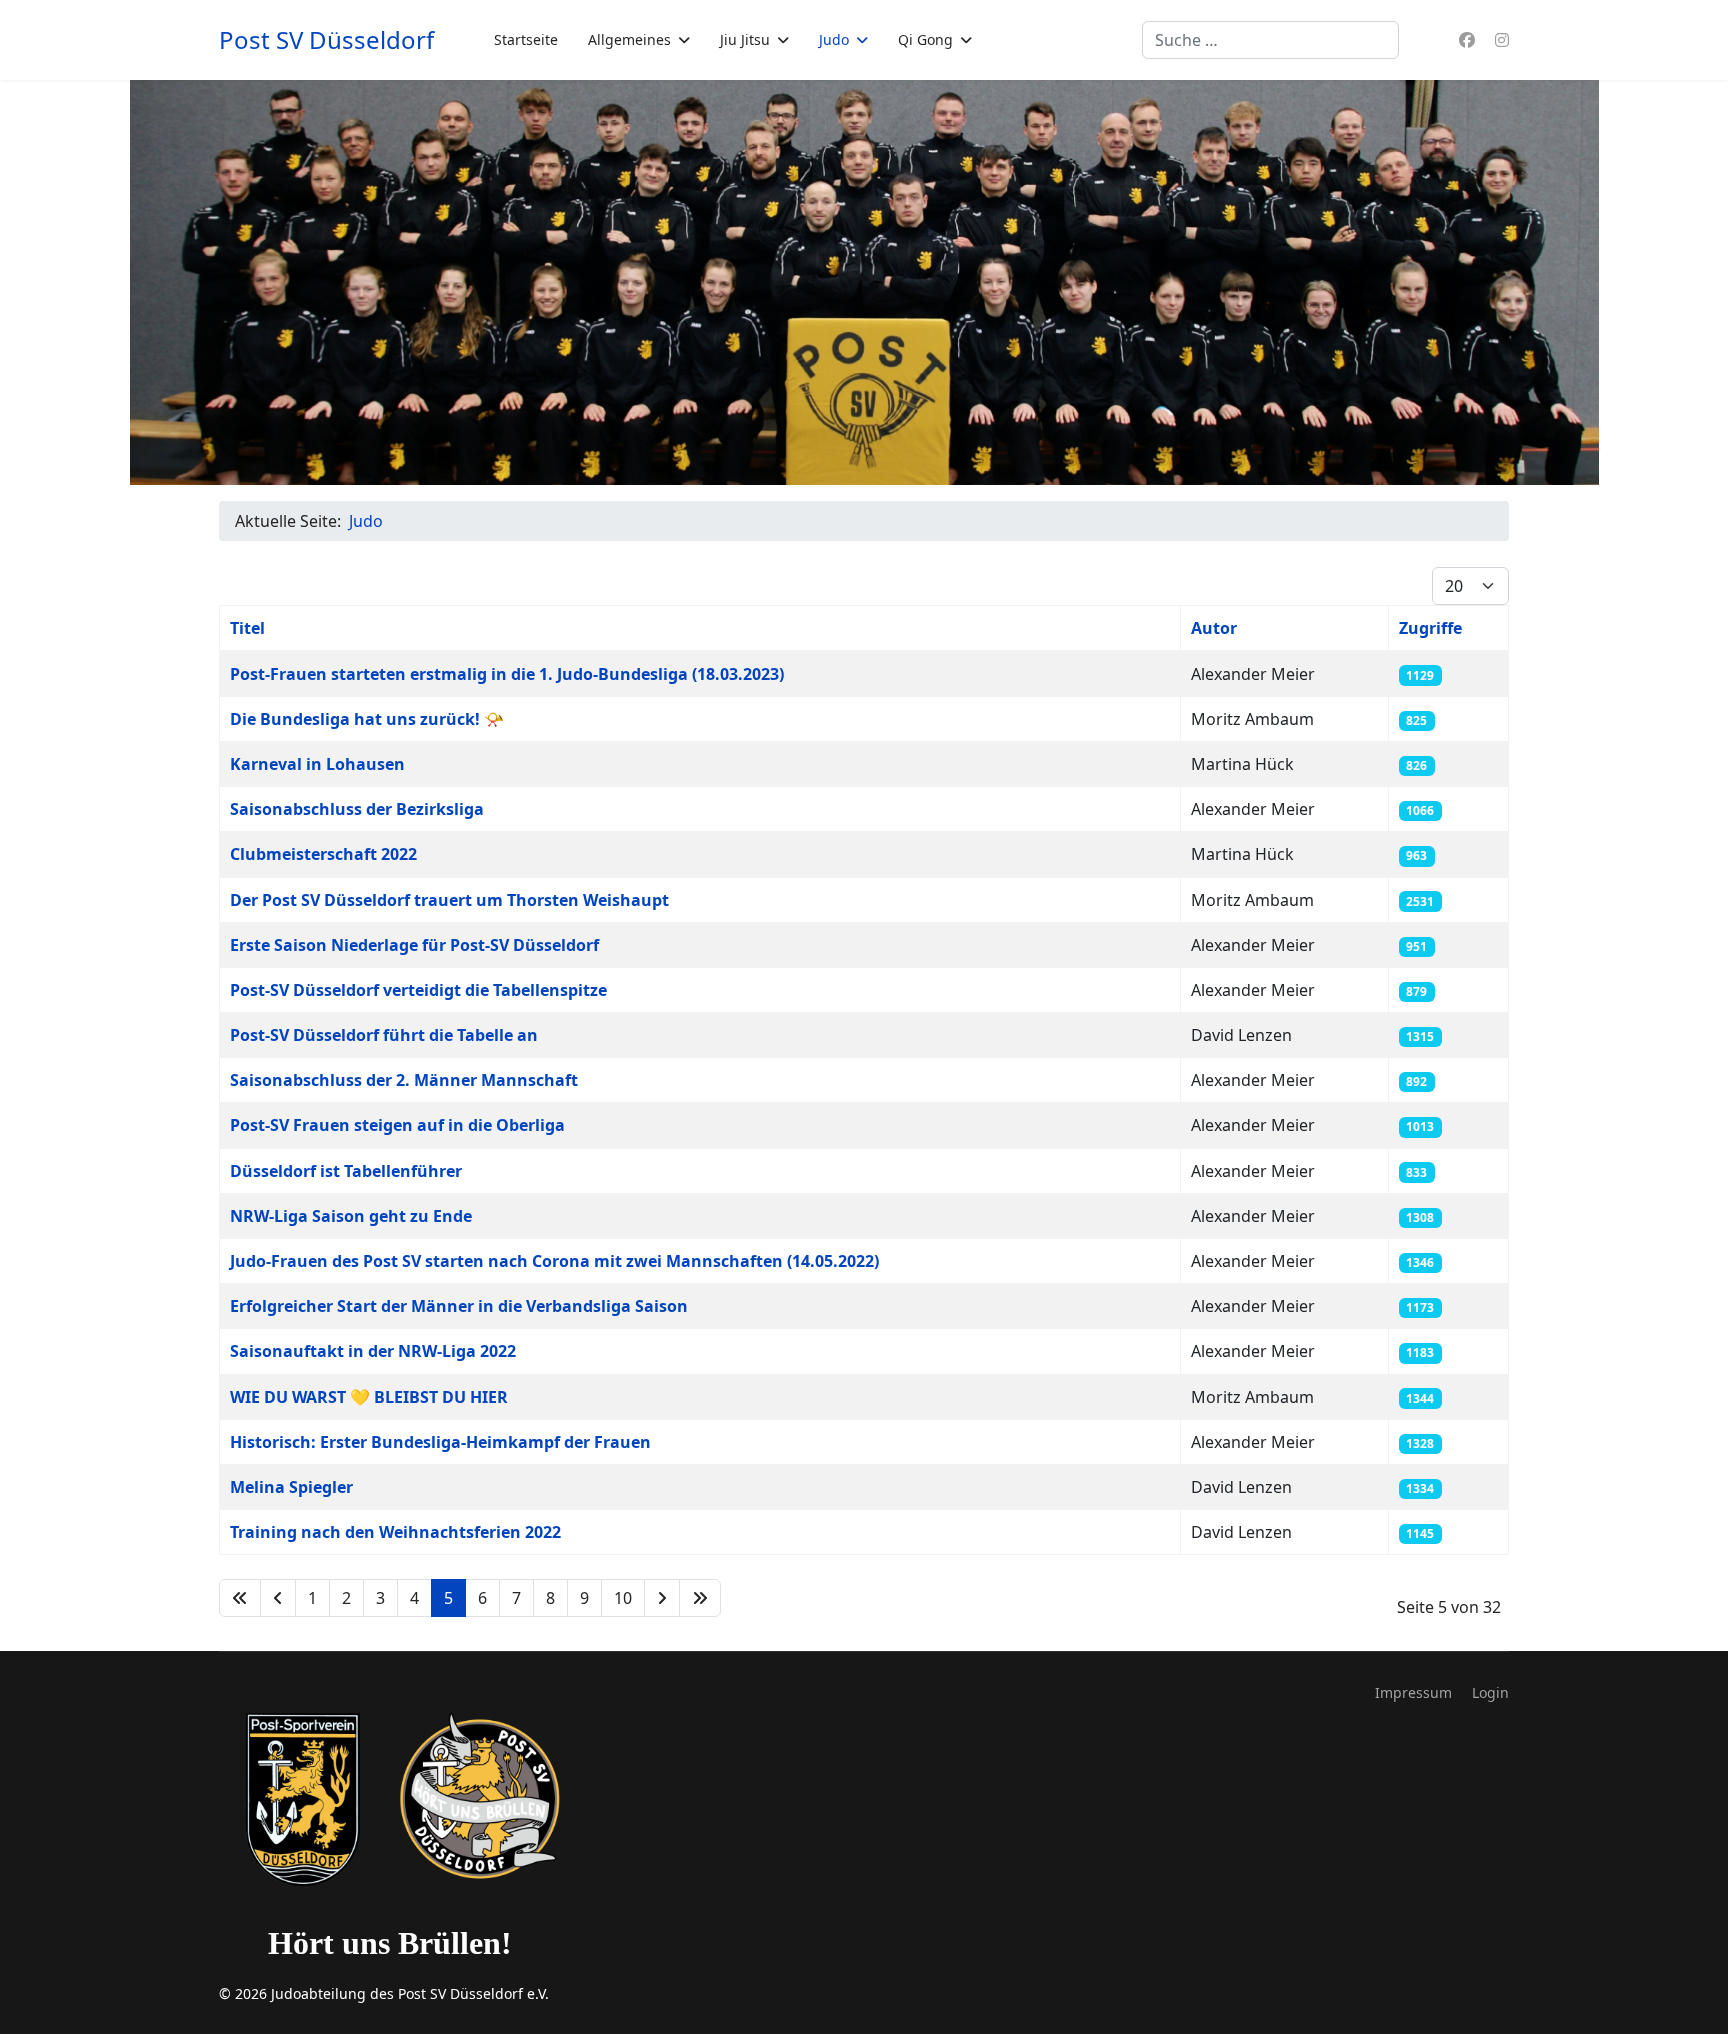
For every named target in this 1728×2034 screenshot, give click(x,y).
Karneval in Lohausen (317, 764)
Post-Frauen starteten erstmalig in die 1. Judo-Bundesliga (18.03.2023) (507, 674)
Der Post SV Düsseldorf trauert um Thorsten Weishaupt (449, 900)
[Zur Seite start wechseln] (240, 1598)
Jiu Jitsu (745, 39)
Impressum (1413, 1692)
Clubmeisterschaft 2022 (323, 854)
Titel (247, 628)
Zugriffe (1430, 628)
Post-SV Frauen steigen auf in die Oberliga (397, 1125)
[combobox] (1270, 40)
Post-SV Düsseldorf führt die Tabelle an (384, 1035)
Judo (834, 39)
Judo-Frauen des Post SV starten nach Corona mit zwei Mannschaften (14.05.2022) (554, 1261)
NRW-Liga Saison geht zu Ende (351, 1216)
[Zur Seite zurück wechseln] (278, 1598)
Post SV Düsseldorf (326, 40)
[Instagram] (1502, 40)
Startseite (526, 39)
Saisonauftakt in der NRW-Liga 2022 (373, 1351)
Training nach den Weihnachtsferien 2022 (395, 1532)
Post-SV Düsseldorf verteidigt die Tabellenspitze (418, 990)
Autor (1214, 628)
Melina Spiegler (291, 1487)
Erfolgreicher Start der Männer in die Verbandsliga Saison (459, 1306)
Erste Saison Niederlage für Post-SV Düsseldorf (414, 945)
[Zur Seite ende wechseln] (700, 1598)
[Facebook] (1467, 40)
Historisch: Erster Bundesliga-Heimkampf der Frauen (440, 1442)
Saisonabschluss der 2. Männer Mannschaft (404, 1080)
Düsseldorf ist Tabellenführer (346, 1171)
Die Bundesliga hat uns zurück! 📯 (367, 719)
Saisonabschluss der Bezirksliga (357, 809)
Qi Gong (925, 39)
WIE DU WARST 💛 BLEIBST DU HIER (369, 1397)
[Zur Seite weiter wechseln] (662, 1598)
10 (623, 1598)
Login (1490, 1692)
